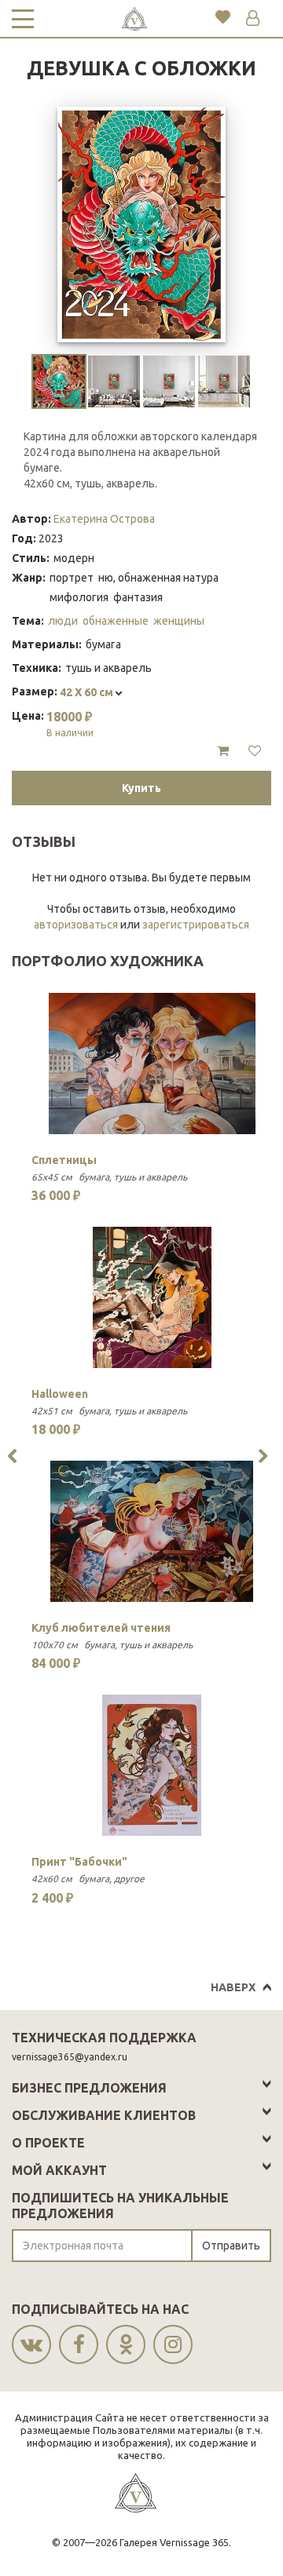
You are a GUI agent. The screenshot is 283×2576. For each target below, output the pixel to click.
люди (63, 621)
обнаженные (116, 621)
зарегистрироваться (196, 925)
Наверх (233, 1987)
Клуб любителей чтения (101, 1628)
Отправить (231, 2246)
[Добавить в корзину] (223, 751)
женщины (179, 621)
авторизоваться (76, 925)
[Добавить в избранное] (255, 751)
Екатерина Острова (104, 519)
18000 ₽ (70, 724)
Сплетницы (64, 1160)
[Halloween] (152, 1297)
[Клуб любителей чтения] (152, 1531)
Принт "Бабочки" (79, 1862)
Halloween (60, 1394)
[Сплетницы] (152, 1064)
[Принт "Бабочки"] (152, 1765)
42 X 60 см (88, 692)
